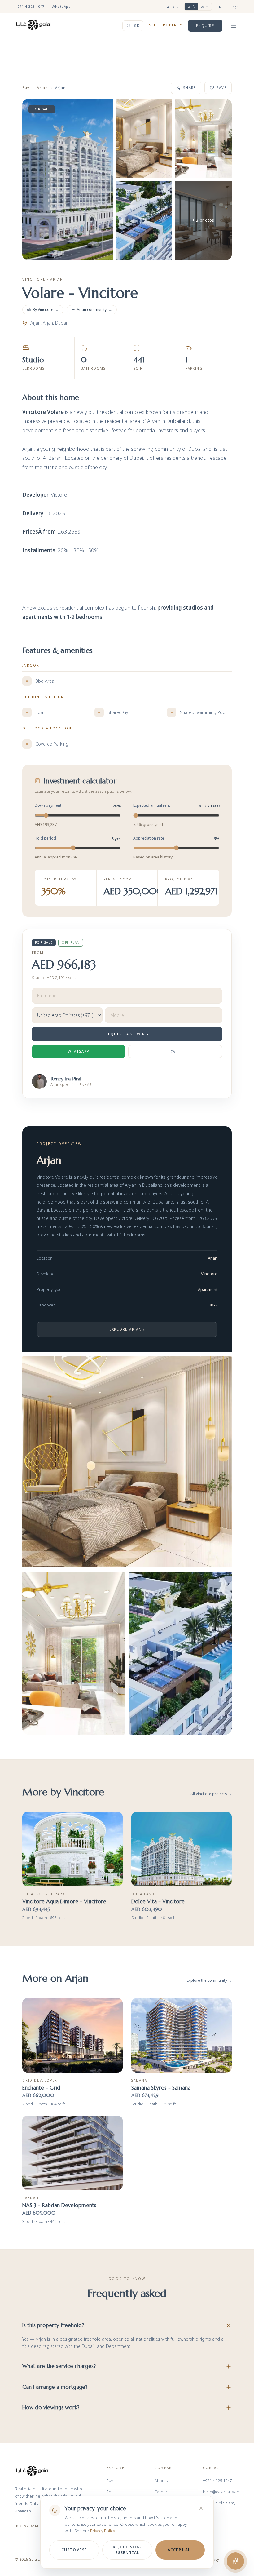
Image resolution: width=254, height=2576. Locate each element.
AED (171, 7)
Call (175, 1051)
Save (221, 88)
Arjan (42, 88)
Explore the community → (209, 1980)
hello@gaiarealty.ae (221, 2492)
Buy (26, 88)
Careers (162, 2492)
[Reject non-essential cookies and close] (201, 2508)
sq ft (191, 7)
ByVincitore (46, 310)
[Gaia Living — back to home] (32, 2471)
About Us (163, 2481)
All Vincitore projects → (211, 1794)
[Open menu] (234, 26)
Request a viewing (127, 1034)
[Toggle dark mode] (235, 7)
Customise (74, 2550)
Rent (111, 2492)
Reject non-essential (127, 2550)
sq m (205, 7)
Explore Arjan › (127, 1329)
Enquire (205, 26)
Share (190, 88)
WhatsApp (61, 6)
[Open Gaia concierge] (235, 2561)
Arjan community (94, 310)
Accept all (180, 2550)
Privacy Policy (102, 2531)
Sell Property (166, 25)
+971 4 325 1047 (30, 6)
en (219, 7)
